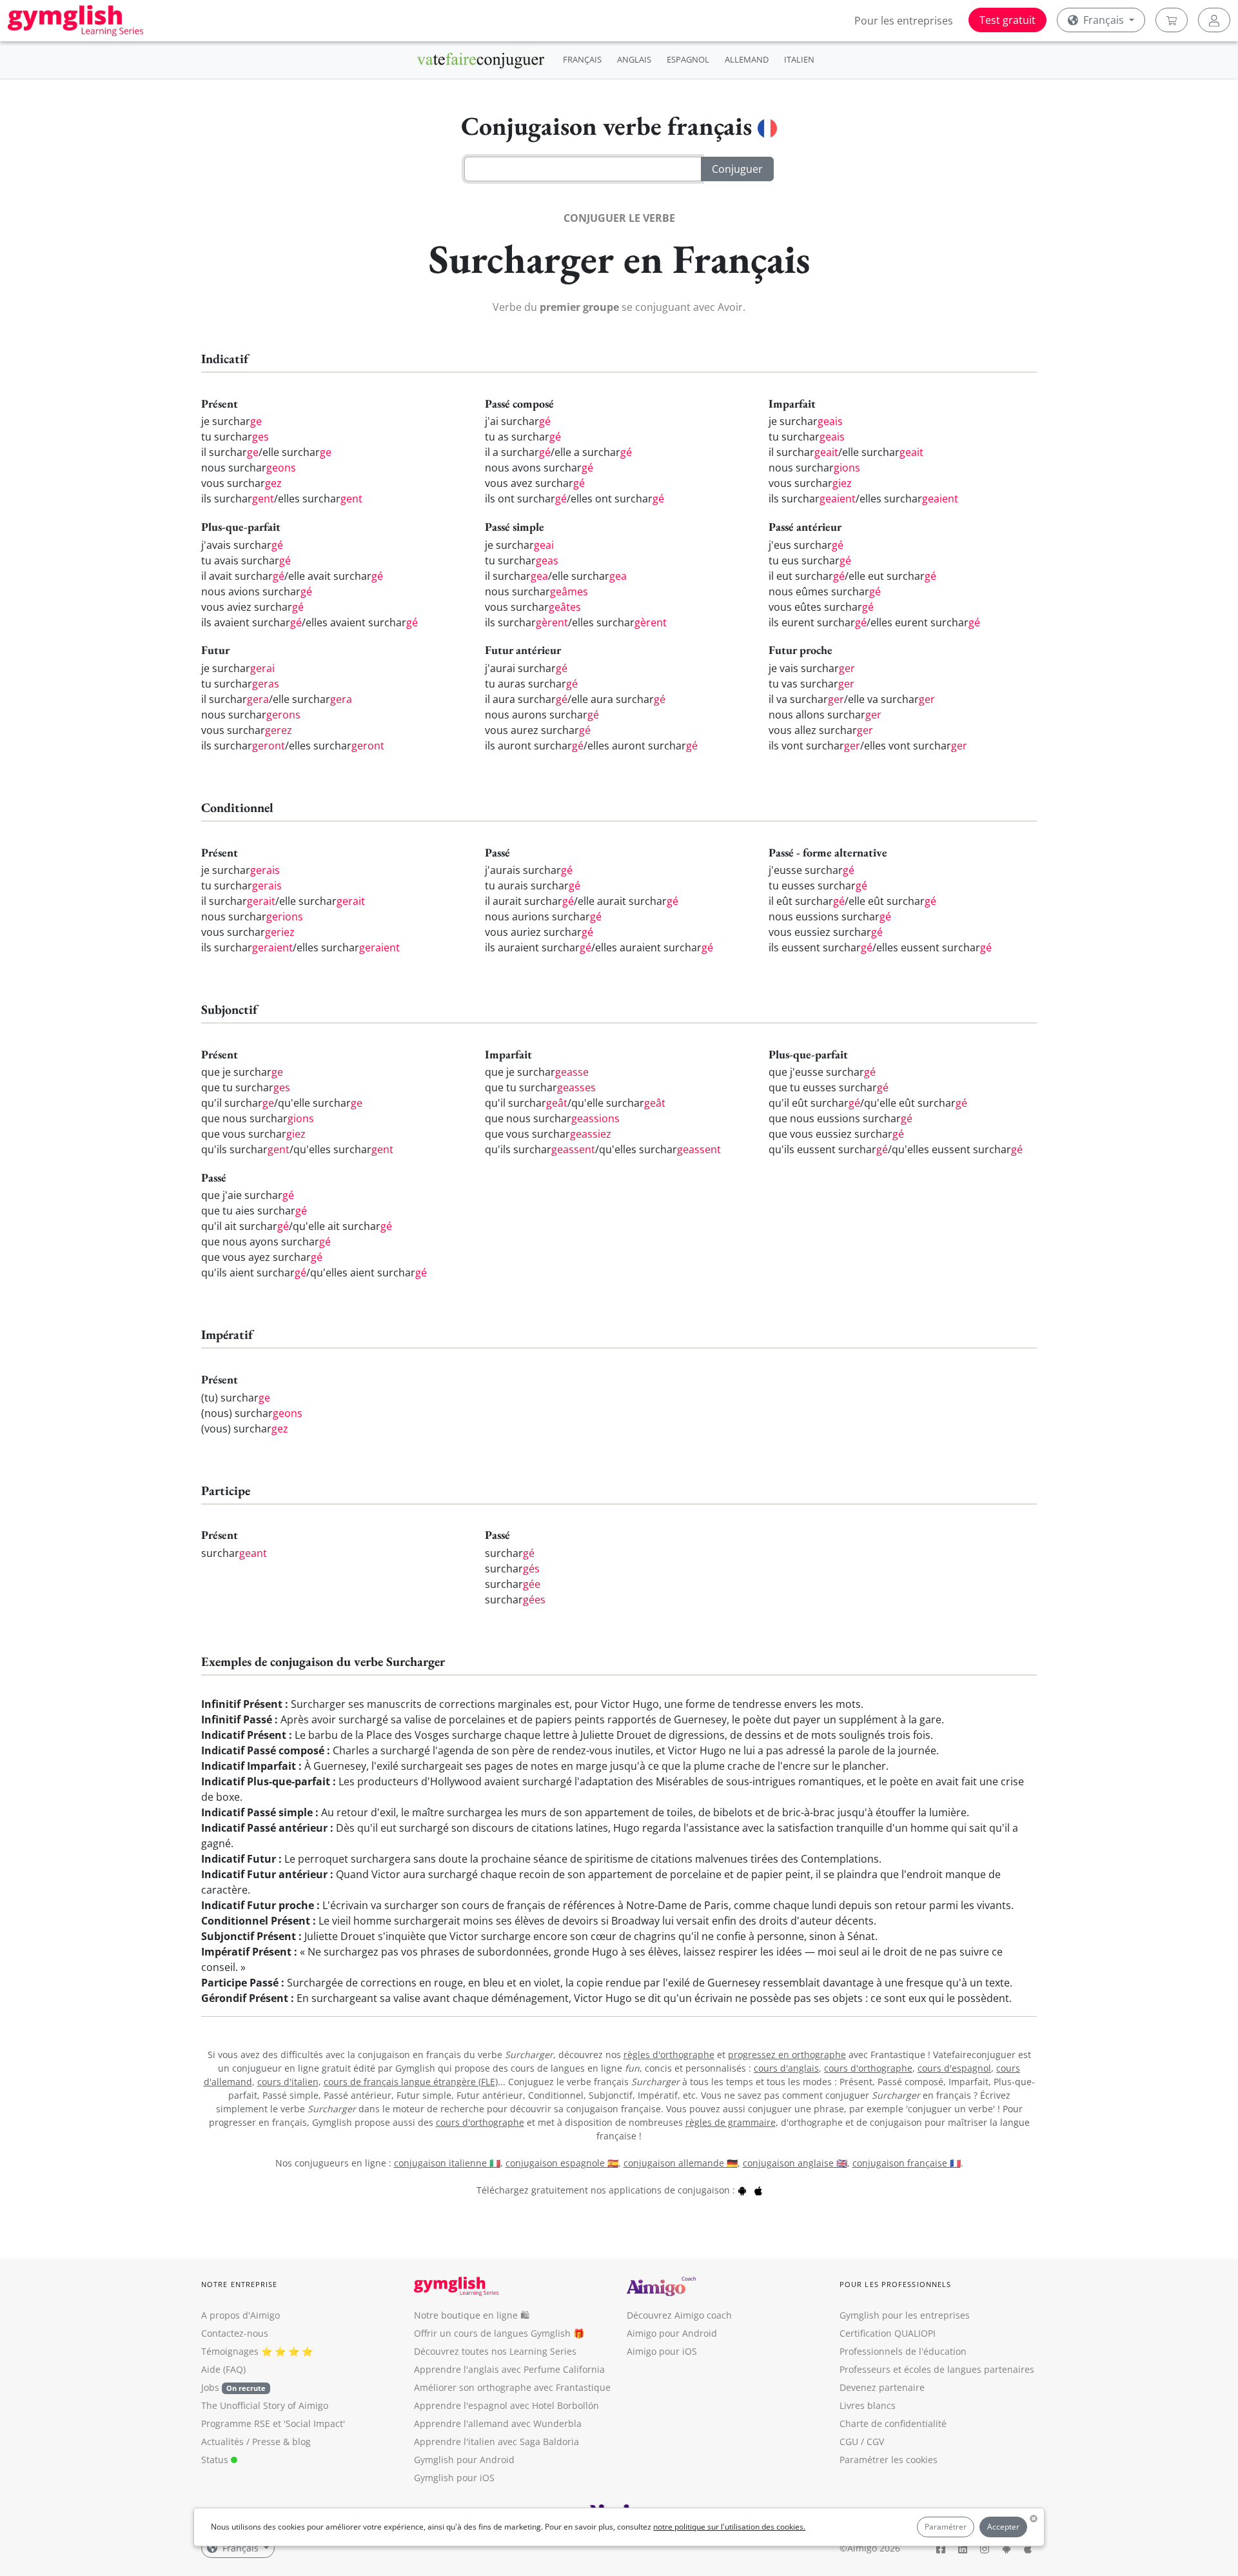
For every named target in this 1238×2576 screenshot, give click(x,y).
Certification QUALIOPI (888, 2333)
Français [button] (1104, 20)
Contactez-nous (235, 2333)
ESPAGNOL (688, 59)
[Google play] (742, 2190)
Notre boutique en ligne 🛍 (472, 2315)
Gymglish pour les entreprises (905, 2315)
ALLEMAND (747, 59)
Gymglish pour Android (464, 2460)
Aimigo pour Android (672, 2333)
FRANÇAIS (582, 59)
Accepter (1003, 2527)
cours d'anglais (786, 2068)
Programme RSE (236, 2423)
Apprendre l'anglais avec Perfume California (509, 2369)
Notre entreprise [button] (240, 2284)
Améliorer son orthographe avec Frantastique (512, 2387)
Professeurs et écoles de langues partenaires (937, 2369)
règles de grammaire (731, 2122)
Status (216, 2460)
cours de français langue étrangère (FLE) (411, 2082)
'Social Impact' (314, 2423)
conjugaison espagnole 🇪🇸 (562, 2163)
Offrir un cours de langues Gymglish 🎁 (499, 2333)
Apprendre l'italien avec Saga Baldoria (496, 2442)
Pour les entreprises (904, 21)
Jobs (233, 2387)
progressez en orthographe (787, 2055)
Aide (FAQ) (223, 2369)
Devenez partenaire (882, 2387)
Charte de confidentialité (893, 2423)
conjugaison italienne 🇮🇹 (447, 2163)
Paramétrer (946, 2527)
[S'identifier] (1214, 20)
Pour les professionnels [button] (895, 2284)
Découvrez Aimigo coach (679, 2315)
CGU (849, 2442)
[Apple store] (758, 2190)
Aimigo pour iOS (662, 2351)
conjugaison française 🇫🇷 (907, 2163)
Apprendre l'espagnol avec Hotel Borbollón (506, 2405)
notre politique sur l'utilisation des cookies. (729, 2527)
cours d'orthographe (868, 2068)
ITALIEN (799, 59)
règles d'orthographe (669, 2055)
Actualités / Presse (241, 2442)
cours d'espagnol (954, 2068)
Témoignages (230, 2351)
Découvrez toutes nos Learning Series (495, 2351)
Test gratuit (1007, 20)
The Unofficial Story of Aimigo (265, 2405)
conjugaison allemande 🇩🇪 (681, 2163)
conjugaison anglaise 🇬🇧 (795, 2163)
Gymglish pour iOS (454, 2478)
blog (301, 2442)
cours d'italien (288, 2082)
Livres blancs (868, 2405)
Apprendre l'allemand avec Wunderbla (498, 2423)
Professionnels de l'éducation (903, 2351)
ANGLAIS (634, 59)
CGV (875, 2442)
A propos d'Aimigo (241, 2315)
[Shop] (1172, 20)
